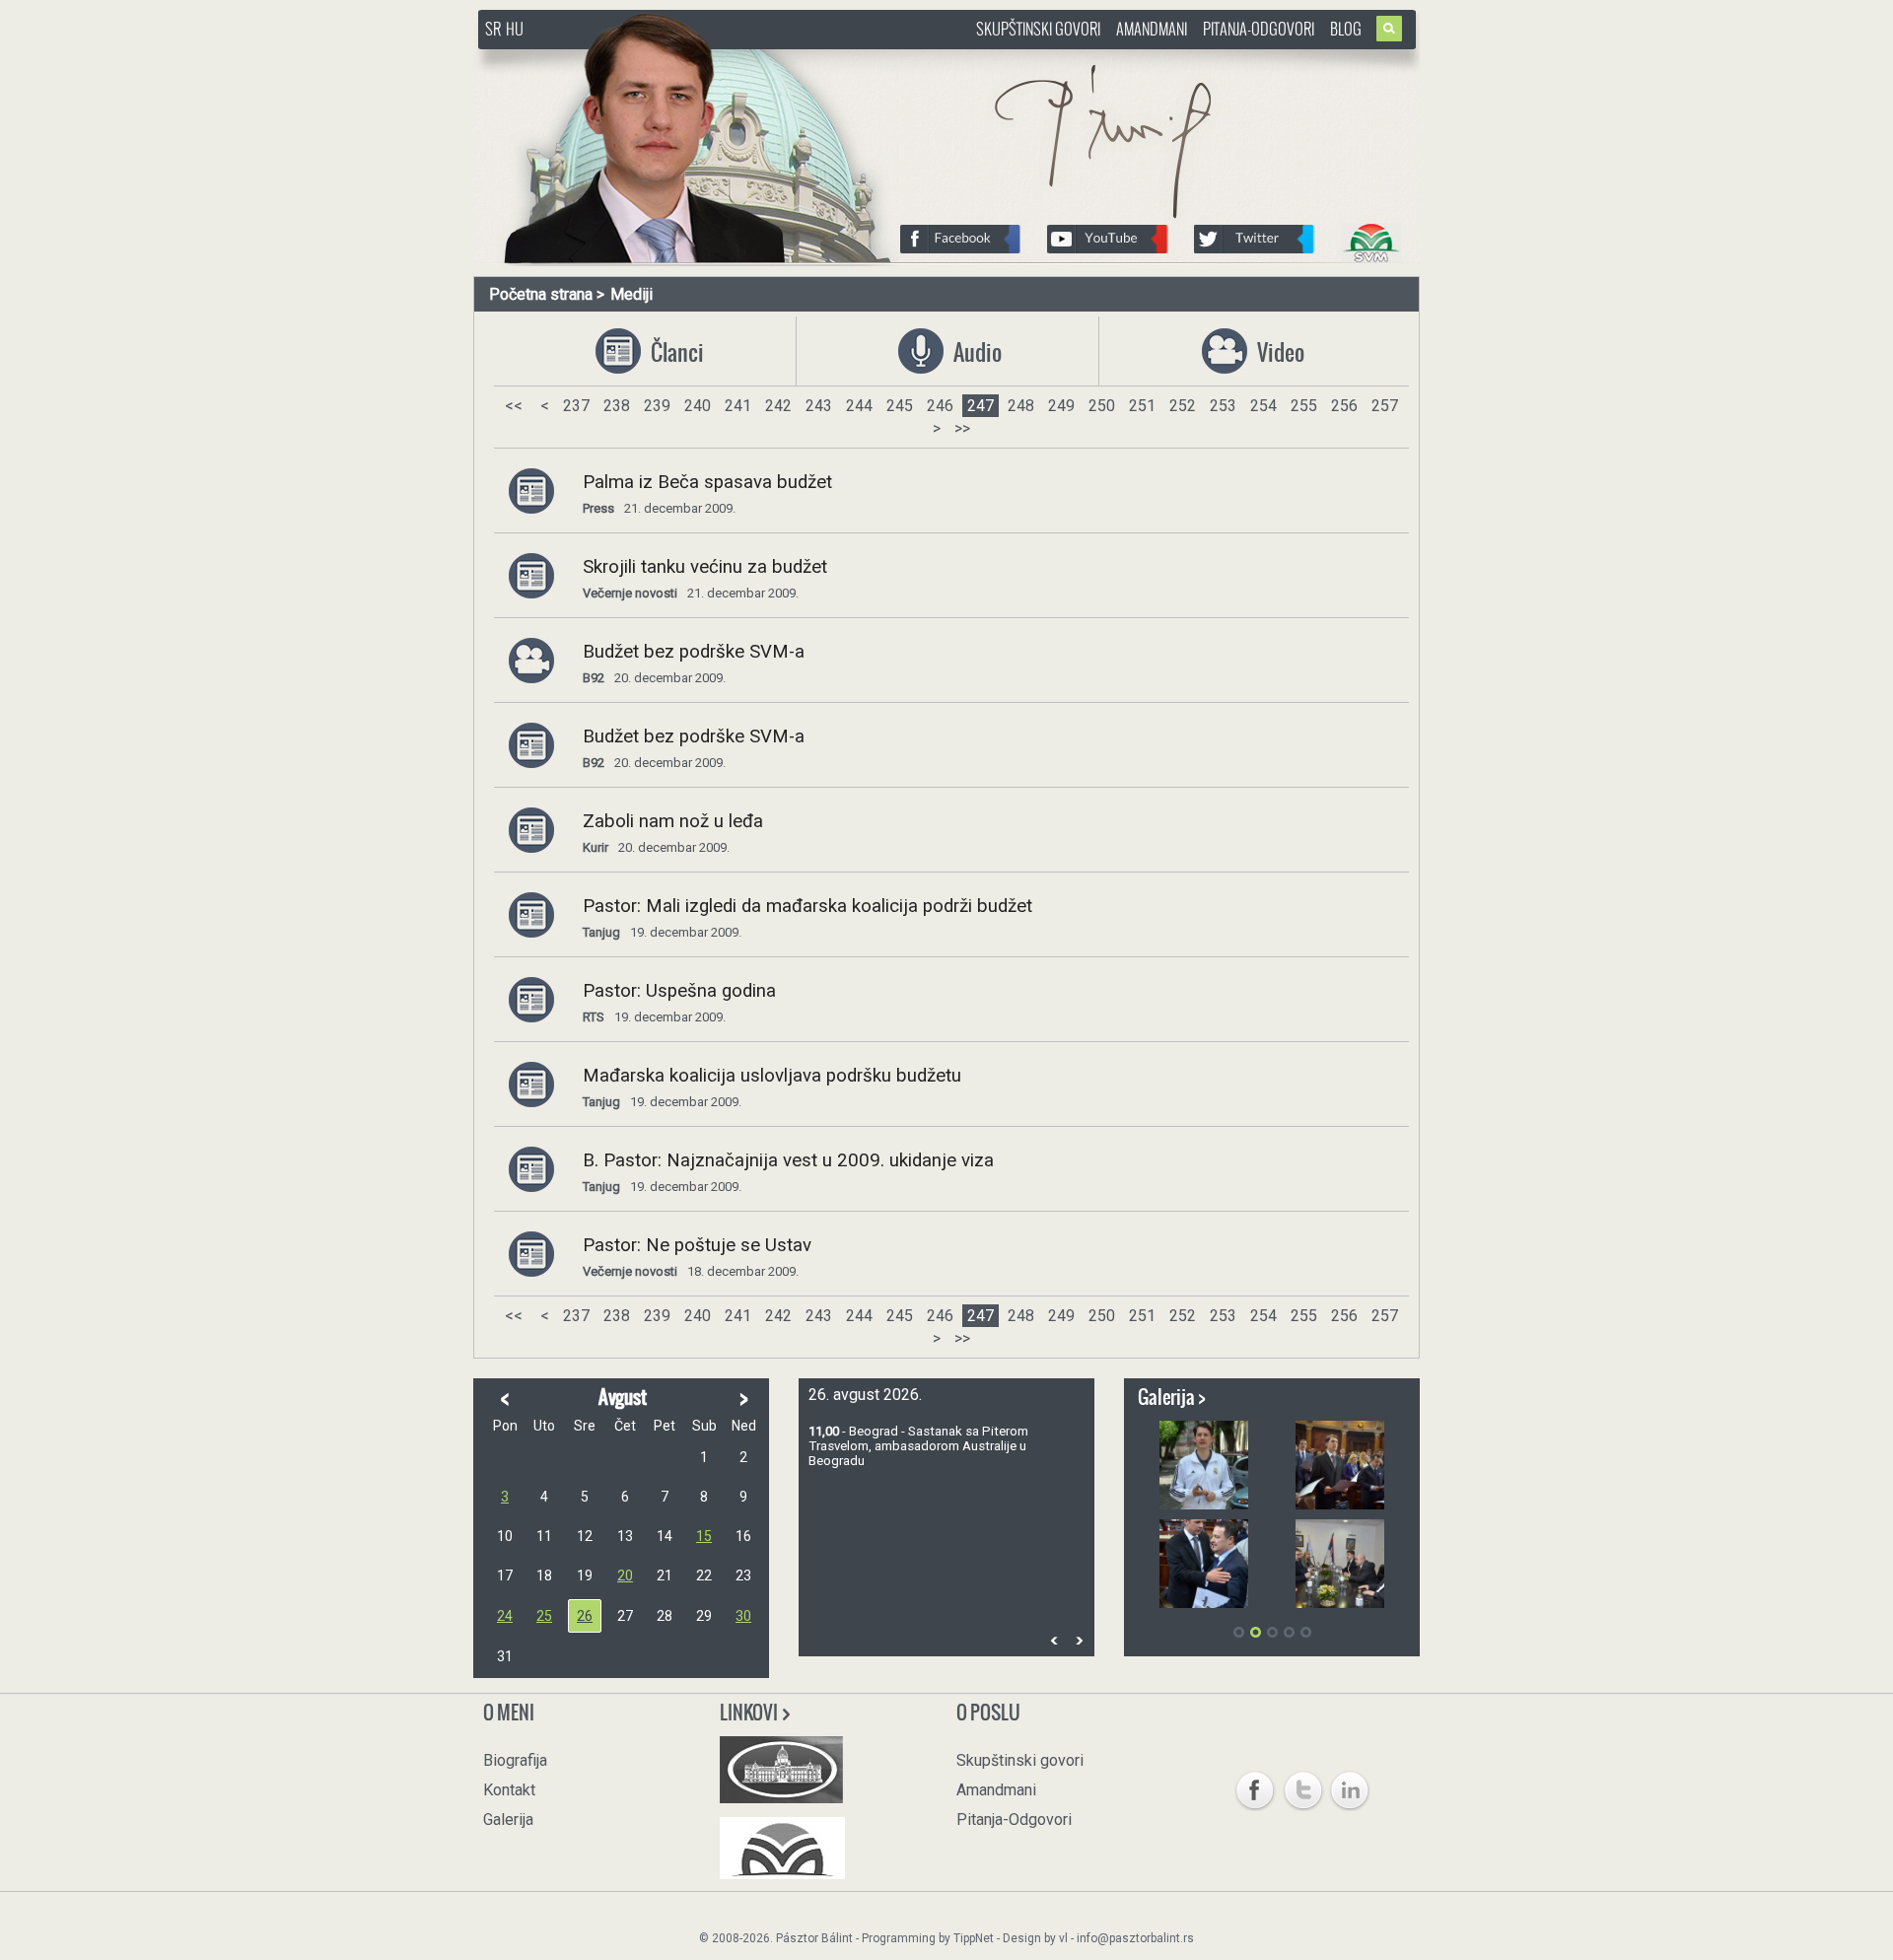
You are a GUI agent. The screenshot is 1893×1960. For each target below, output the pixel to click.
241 (738, 406)
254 (1263, 406)
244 (859, 406)
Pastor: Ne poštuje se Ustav (697, 1245)
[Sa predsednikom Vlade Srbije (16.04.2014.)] (1204, 1564)
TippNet (974, 1938)
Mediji (631, 294)
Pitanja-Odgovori (1259, 29)
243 (819, 406)
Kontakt (509, 1790)
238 (617, 406)
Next (1079, 1640)
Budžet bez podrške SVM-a (694, 652)
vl (1063, 1938)
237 (576, 406)
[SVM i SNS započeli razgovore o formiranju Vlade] (1340, 1564)
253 (1223, 406)
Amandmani (1152, 29)
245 (900, 406)
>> (962, 428)
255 (1304, 406)
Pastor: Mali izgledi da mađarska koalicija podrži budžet (807, 906)
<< (514, 406)
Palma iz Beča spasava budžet (707, 482)
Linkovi (750, 1713)
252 (1183, 406)
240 (698, 406)
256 (1344, 406)
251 (1142, 406)
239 (657, 406)
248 (1021, 406)
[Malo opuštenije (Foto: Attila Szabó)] (1204, 1465)
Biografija (515, 1760)
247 (981, 406)
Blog (1346, 29)
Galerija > (1172, 1397)
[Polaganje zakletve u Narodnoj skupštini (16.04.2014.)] (1340, 1465)
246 (940, 406)
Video (1279, 352)
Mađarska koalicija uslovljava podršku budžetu (772, 1076)
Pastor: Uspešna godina (679, 991)
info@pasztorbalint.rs (1135, 1938)
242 (778, 406)
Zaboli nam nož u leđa (673, 821)
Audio (975, 352)
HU (515, 29)
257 (1385, 406)
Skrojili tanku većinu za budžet (705, 567)
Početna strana (541, 294)
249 (1061, 406)
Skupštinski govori (1038, 29)
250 (1102, 406)
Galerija (508, 1820)
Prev (1054, 1640)
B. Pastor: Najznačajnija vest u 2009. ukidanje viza (788, 1160)
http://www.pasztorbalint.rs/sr (636, 59)
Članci (672, 352)
